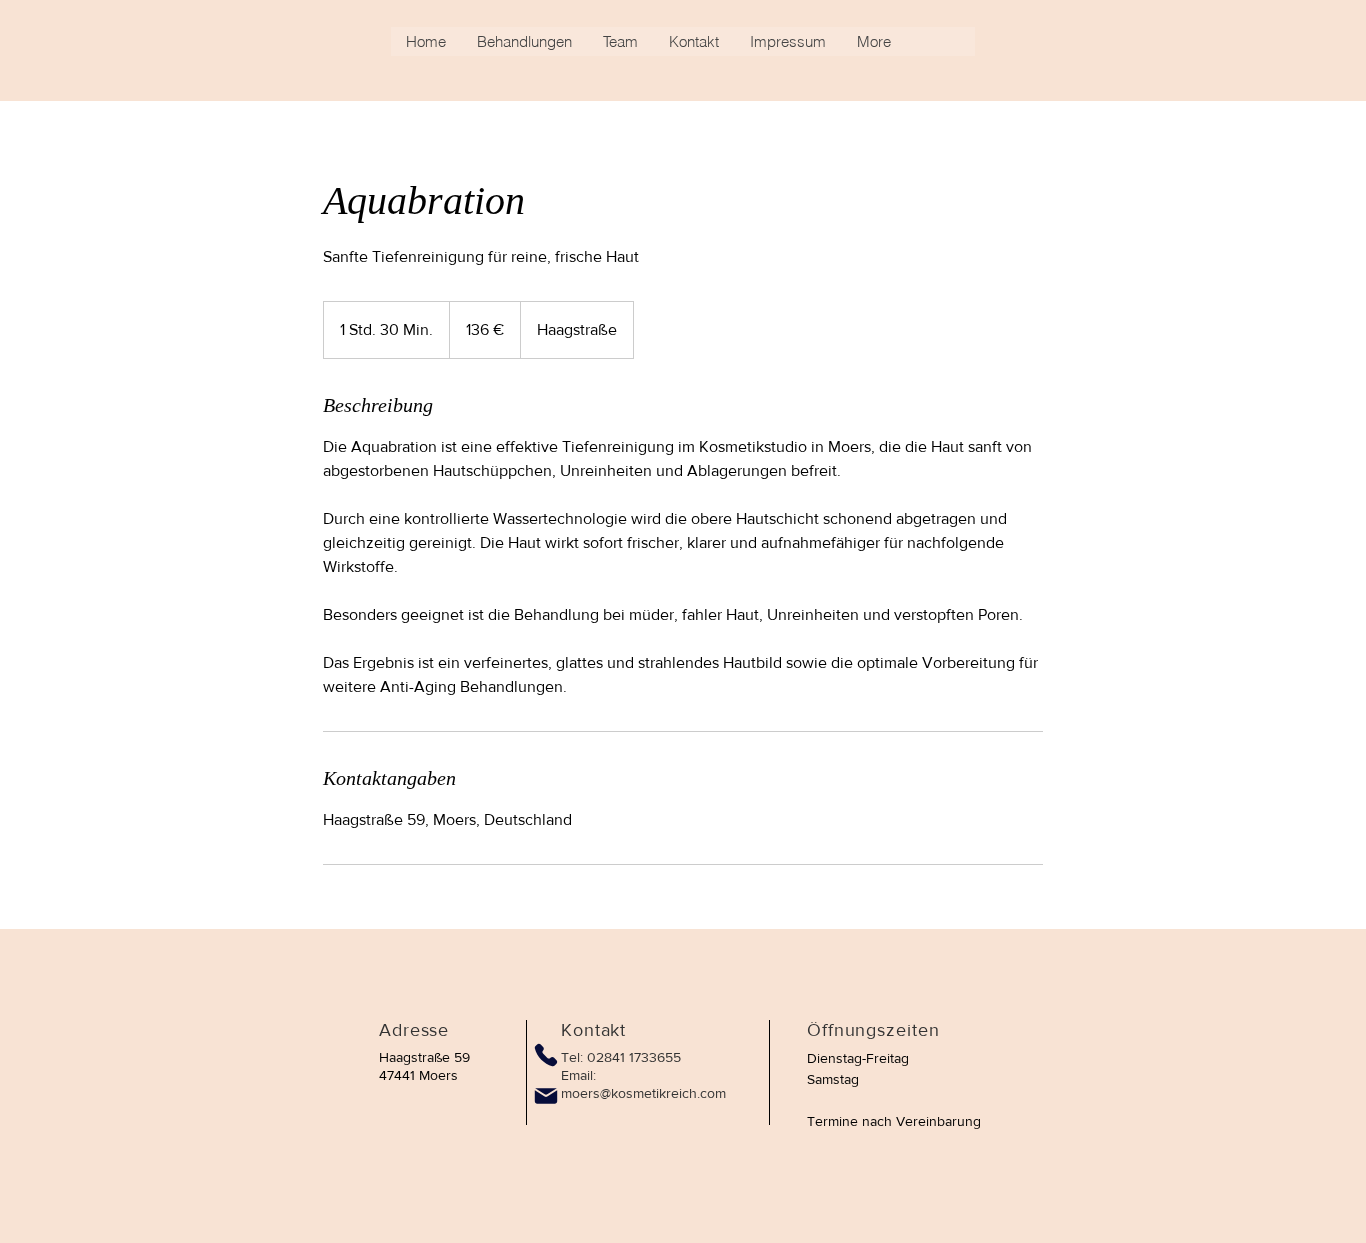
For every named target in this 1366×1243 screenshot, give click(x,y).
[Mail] (546, 1096)
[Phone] (545, 1054)
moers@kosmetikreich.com (643, 1093)
